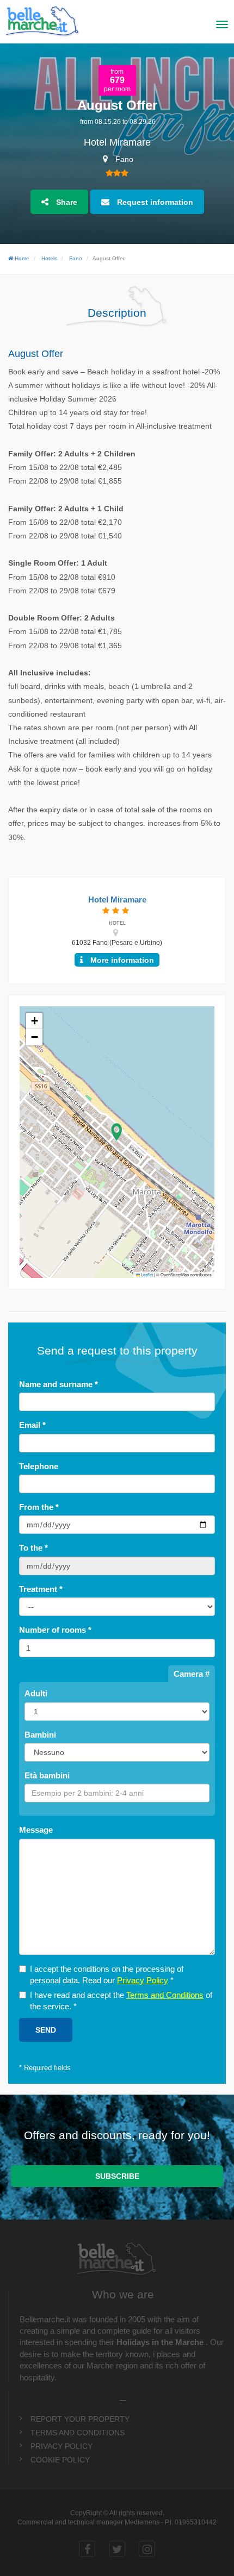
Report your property (80, 2419)
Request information (154, 202)
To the (33, 1548)
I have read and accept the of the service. (121, 2001)
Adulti (36, 1693)
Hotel (117, 923)
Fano (76, 258)
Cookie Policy (60, 2460)
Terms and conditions (78, 2433)
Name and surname (59, 1384)
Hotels (49, 258)
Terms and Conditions (165, 1995)
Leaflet (146, 1275)
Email (32, 1425)
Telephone (39, 1466)
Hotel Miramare (117, 143)
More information (121, 960)
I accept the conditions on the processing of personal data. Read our (107, 1975)
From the (39, 1507)
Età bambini (47, 1775)
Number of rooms (55, 1630)
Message (36, 1830)
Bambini (40, 1735)
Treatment (41, 1589)
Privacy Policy (143, 1980)
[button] (117, 1132)
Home (21, 258)
